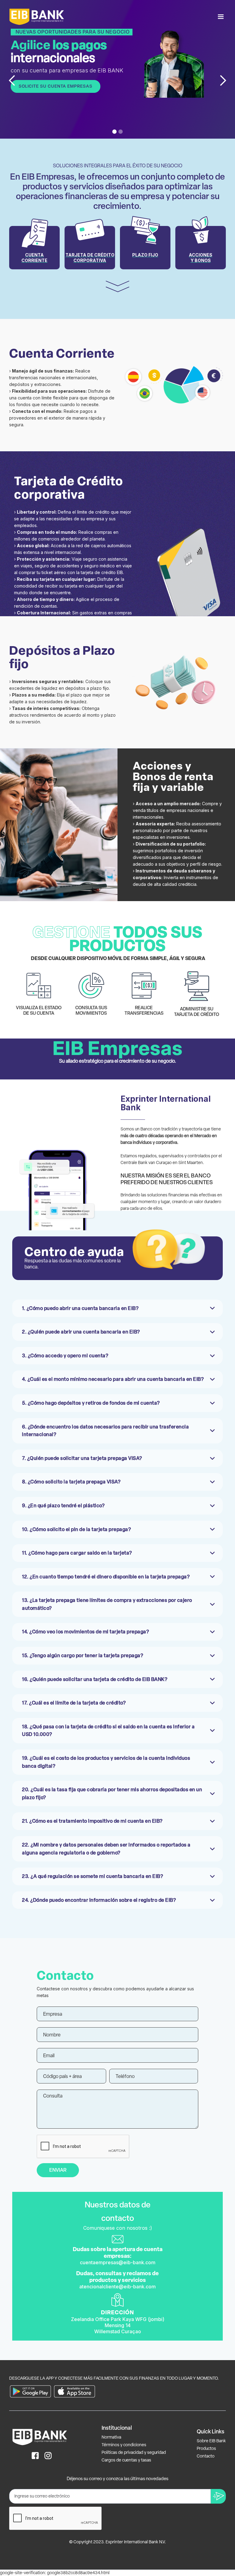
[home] (37, 17)
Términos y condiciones (124, 2445)
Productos (206, 2449)
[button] (221, 17)
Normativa (111, 2437)
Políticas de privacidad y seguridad (134, 2452)
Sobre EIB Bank (211, 2441)
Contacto (206, 2456)
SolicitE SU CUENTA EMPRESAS (56, 86)
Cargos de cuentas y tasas (126, 2460)
